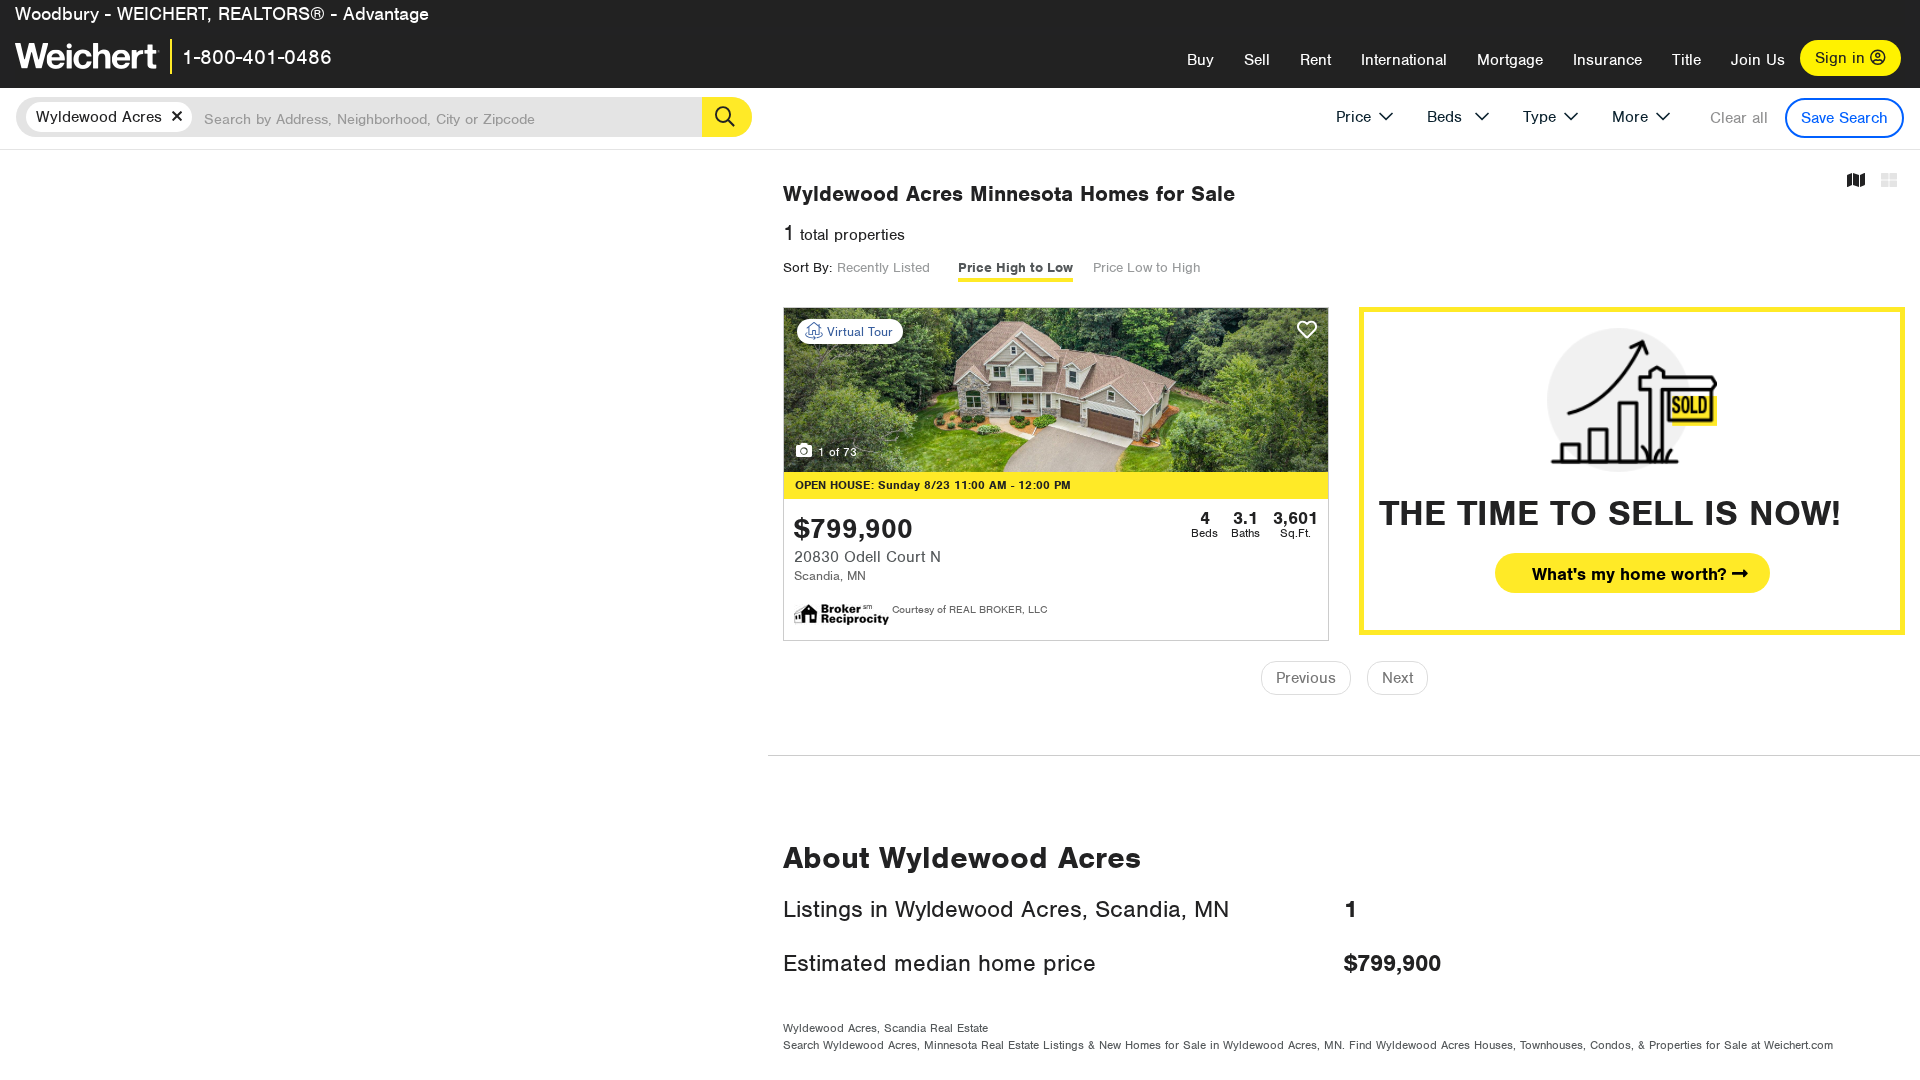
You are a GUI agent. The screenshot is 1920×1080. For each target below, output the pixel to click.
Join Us (1758, 60)
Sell (1257, 60)
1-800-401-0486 (257, 57)
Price (1353, 117)
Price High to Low (1015, 267)
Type (1539, 117)
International (1404, 60)
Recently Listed (883, 267)
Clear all (1739, 118)
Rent (1315, 60)
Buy (1200, 60)
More (1630, 117)
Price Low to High (1147, 267)
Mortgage (1510, 60)
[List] (1889, 181)
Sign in (1842, 58)
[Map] (1856, 181)
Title (1686, 60)
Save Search (1844, 118)
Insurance (1607, 60)
